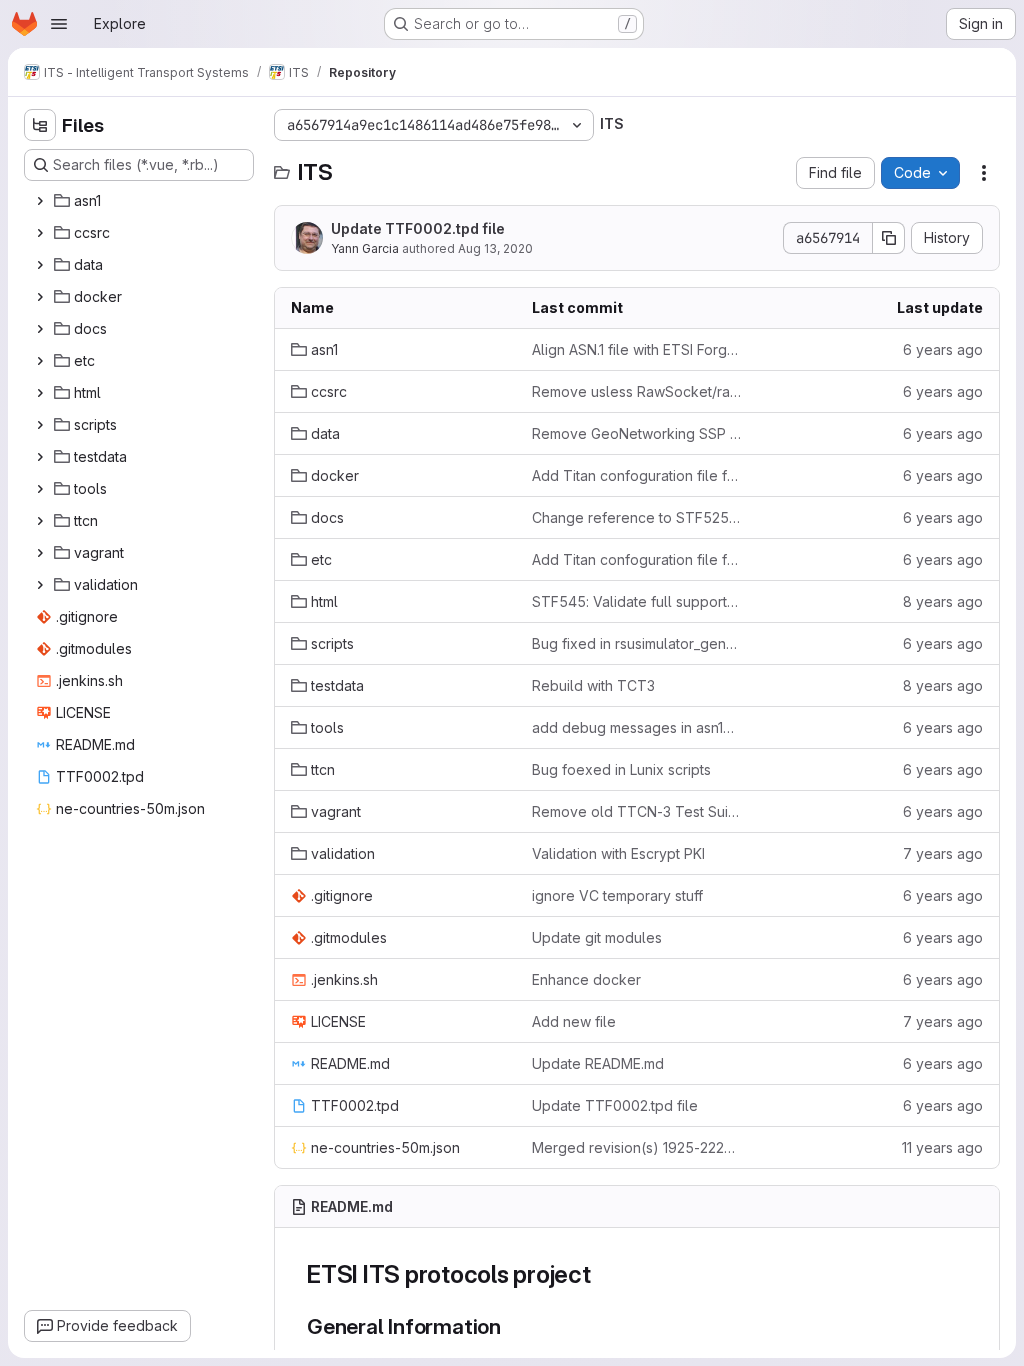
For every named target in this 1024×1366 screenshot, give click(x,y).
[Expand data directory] (40, 265)
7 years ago (943, 853)
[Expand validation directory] (40, 585)
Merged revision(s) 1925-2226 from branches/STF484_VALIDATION (636, 1147)
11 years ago (942, 1147)
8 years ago (943, 601)
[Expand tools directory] (40, 489)
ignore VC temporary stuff (617, 895)
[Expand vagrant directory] (40, 553)
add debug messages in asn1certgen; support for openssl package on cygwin (636, 727)
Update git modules (597, 937)
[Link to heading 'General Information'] (512, 1326)
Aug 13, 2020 (495, 248)
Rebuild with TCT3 (593, 685)
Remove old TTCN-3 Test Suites (636, 811)
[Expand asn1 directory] (40, 201)
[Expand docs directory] (40, 329)
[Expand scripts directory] (40, 425)
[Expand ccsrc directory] (40, 233)
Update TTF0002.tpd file (418, 228)
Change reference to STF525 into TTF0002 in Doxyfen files (636, 517)
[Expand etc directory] (40, 361)
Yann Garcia (365, 248)
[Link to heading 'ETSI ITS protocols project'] (604, 1274)
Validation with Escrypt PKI (618, 853)
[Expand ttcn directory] (40, 521)
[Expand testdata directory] (40, 457)
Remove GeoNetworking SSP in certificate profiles (636, 433)
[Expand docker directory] (40, 297)
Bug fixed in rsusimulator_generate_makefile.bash (636, 643)
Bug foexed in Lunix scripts (621, 769)
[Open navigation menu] (59, 24)
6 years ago (943, 349)
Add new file (574, 1021)
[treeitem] (141, 201)
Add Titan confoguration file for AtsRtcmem (636, 475)
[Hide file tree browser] (40, 125)
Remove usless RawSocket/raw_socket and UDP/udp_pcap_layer (636, 391)
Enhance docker (586, 979)
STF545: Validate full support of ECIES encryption (636, 601)
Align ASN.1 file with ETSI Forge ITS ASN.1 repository (636, 349)
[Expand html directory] (40, 393)
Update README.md (598, 1063)
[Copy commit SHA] (889, 238)
